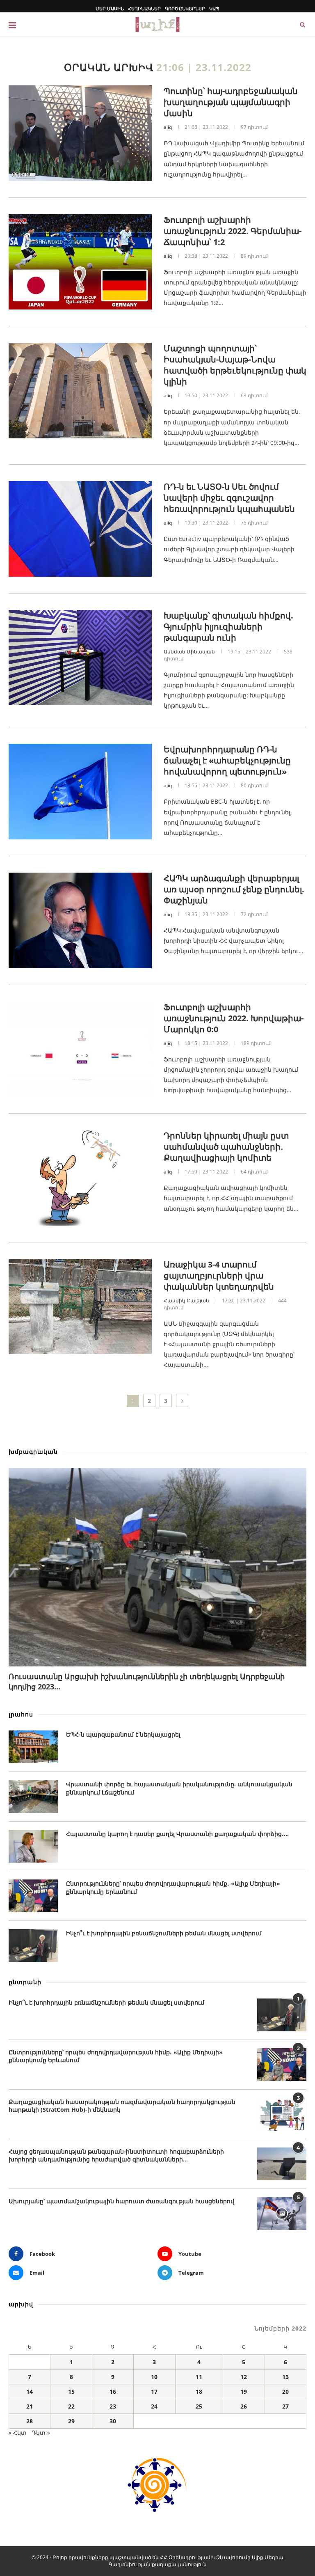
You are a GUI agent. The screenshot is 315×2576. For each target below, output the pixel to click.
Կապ (214, 8)
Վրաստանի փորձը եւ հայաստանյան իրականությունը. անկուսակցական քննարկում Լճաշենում (179, 1788)
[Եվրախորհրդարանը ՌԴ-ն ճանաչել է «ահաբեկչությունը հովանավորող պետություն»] (80, 792)
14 (30, 2392)
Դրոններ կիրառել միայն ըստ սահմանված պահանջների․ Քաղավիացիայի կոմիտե (226, 1147)
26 (244, 2406)
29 (71, 2421)
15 (71, 2392)
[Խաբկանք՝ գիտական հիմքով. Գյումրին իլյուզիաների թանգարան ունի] (80, 658)
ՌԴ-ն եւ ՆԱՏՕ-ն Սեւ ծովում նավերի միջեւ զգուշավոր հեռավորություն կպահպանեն (229, 498)
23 (113, 2406)
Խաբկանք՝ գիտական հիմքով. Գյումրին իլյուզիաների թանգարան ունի (228, 627)
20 (285, 2392)
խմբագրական (33, 1452)
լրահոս (21, 1714)
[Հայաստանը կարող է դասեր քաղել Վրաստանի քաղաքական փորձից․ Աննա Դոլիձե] (33, 1846)
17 (154, 2392)
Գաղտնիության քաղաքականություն (158, 2564)
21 (30, 2406)
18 (199, 2392)
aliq (168, 127)
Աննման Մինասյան (189, 652)
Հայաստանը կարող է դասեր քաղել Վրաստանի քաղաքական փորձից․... (177, 1834)
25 (199, 2406)
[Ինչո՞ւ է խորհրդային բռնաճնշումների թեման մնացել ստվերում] (33, 1946)
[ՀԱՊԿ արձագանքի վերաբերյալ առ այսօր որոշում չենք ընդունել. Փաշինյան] (80, 920)
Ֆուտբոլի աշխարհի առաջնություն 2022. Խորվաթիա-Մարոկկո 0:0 (234, 1018)
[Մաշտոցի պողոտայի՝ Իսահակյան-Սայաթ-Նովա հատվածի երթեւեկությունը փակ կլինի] (80, 391)
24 (154, 2406)
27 (285, 2406)
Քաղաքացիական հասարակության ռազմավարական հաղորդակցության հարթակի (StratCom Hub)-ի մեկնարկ (122, 2106)
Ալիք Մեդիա (268, 2557)
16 (113, 2392)
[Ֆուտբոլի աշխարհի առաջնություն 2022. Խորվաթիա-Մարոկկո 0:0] (80, 1049)
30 (113, 2421)
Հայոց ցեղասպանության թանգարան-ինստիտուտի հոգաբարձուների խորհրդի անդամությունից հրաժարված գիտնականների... (116, 2155)
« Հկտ (18, 2433)
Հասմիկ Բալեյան (186, 1301)
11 (199, 2377)
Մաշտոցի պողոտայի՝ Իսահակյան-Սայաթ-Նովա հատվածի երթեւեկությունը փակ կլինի (235, 365)
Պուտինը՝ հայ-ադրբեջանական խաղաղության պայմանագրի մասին (231, 102)
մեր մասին (110, 8)
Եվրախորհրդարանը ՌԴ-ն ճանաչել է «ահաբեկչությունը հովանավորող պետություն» (227, 760)
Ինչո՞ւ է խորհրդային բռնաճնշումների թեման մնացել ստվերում (164, 1933)
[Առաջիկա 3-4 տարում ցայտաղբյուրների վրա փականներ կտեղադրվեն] (80, 1307)
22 (71, 2406)
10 (154, 2377)
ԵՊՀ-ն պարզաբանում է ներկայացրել (123, 1734)
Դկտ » (41, 2433)
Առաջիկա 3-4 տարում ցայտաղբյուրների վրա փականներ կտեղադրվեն (219, 1275)
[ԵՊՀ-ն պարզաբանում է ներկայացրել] (33, 1747)
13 (285, 2377)
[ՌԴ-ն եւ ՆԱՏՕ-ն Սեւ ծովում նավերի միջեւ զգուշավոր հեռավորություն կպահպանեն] (80, 529)
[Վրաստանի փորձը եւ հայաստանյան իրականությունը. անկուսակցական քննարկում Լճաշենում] (33, 1797)
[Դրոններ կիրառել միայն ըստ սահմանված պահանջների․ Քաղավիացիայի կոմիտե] (80, 1178)
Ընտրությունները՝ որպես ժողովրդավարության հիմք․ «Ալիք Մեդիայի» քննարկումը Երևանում (173, 1887)
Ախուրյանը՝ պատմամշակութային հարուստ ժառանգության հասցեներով (121, 2201)
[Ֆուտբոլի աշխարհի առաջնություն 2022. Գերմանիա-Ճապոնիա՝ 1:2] (80, 262)
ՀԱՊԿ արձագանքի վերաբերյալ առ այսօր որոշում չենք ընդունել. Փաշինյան (234, 889)
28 (30, 2421)
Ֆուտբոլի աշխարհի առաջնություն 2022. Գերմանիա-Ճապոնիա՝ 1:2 (233, 231)
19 (244, 2392)
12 (244, 2377)
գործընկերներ (185, 8)
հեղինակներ (144, 8)
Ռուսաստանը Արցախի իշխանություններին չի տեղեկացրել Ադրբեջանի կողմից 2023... (147, 1681)
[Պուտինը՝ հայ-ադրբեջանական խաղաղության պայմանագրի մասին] (80, 133)
